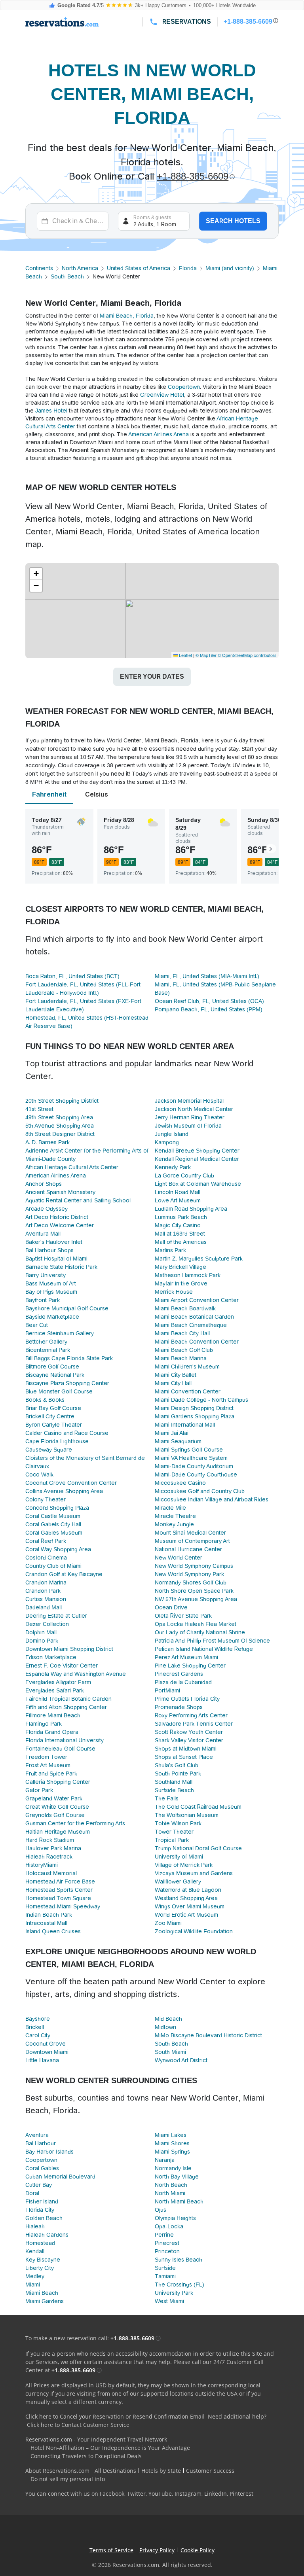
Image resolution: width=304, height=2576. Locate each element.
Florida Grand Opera (52, 1732)
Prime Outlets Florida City (187, 1699)
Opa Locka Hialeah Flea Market (196, 1624)
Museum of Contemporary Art (192, 1541)
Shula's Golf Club (177, 1765)
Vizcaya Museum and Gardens (194, 1873)
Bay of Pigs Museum (51, 1292)
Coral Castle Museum (53, 1516)
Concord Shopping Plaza (57, 1508)
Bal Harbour (41, 2143)
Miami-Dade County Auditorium (194, 1466)
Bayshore (38, 2019)
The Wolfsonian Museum (187, 1815)
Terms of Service (111, 2550)
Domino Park (42, 1641)
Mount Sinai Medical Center (190, 1533)
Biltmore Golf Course (52, 1367)
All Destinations (115, 2471)
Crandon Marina (46, 1582)
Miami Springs (172, 2152)
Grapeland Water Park (54, 1798)
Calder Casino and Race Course (67, 1433)
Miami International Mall (185, 1425)
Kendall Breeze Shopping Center (197, 1151)
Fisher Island (42, 2201)
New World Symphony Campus (194, 1566)
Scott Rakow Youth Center (189, 1732)
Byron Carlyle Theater (54, 1425)
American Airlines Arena (159, 434)
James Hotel (51, 411)
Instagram (188, 2494)
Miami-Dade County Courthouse (196, 1474)
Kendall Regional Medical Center (197, 1159)
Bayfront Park (43, 1300)
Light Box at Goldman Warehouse (198, 1184)
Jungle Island (172, 1134)
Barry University (46, 1275)
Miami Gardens (45, 2301)
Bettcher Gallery (46, 1342)
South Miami (170, 2052)
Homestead (40, 2243)
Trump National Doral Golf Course (198, 1848)
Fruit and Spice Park (51, 1773)
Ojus (161, 2210)
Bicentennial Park (48, 1350)
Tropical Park (172, 1840)
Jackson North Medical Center (194, 1109)
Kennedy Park (173, 1167)
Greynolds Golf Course (55, 1815)
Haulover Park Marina (53, 1848)
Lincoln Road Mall (178, 1192)
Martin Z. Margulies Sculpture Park (199, 1259)
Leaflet (185, 655)
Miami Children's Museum (187, 1367)
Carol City (38, 2035)
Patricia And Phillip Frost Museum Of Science (212, 1641)
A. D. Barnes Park (47, 1142)
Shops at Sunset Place (184, 1757)
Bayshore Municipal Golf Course (67, 1308)
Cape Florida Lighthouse (57, 1441)
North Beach (171, 2185)
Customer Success (210, 2471)
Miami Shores (172, 2143)
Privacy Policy (157, 2550)
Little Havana (42, 2060)
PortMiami (167, 1690)
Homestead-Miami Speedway (63, 1906)
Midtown (165, 2027)
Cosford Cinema (46, 1558)
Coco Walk (39, 1474)
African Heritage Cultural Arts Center (72, 1167)
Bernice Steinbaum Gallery (60, 1333)
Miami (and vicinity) (230, 268)
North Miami (170, 2193)
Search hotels (233, 221)
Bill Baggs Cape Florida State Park (69, 1358)
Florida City (40, 2210)
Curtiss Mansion (46, 1599)
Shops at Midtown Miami (186, 1749)
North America (80, 268)
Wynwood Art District (181, 2060)
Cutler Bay (39, 2185)
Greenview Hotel (162, 395)
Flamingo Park (44, 1724)
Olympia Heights (175, 2218)
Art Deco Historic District (57, 1217)
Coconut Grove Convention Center (71, 1483)
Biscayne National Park (55, 1375)
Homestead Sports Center (59, 1890)
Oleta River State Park (183, 1616)
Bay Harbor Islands (49, 2152)
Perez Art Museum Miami (186, 1657)
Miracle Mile (170, 1508)
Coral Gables (42, 2168)
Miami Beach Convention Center (197, 1342)
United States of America (139, 268)
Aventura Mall (43, 1234)
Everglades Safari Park (55, 1690)
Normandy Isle (173, 2168)
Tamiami (165, 2276)
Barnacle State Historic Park (61, 1267)
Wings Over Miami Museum (190, 1906)
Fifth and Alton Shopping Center (66, 1707)
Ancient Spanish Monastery (60, 1192)
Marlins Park (170, 1250)
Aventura (37, 2135)
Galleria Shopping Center (58, 1782)
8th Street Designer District (60, 1134)
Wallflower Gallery (178, 1881)
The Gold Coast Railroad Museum (198, 1807)
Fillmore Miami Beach (53, 1715)
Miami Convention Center (188, 1391)
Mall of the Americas (181, 1242)
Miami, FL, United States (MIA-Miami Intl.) (207, 976)
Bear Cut (37, 1325)
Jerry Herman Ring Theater (190, 1117)
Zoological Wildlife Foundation (194, 1931)
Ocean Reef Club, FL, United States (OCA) (209, 1001)
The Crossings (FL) (180, 2285)
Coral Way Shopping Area (58, 1549)
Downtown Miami (47, 2052)
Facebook (112, 2494)
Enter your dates (152, 677)
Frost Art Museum (48, 1765)
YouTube (160, 2494)
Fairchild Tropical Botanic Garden (68, 1699)
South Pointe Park (178, 1773)
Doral (32, 2193)
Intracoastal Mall (46, 1923)
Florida (188, 268)
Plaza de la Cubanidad (183, 1682)
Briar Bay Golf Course (53, 1408)
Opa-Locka (169, 2226)
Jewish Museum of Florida (188, 1126)
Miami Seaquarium (178, 1441)
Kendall (35, 2251)
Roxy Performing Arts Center (191, 1715)
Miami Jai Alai (172, 1433)
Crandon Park (43, 1591)
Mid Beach (168, 2019)
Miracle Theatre (175, 1516)
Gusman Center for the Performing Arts (75, 1823)
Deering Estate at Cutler (56, 1616)
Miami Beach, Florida (127, 316)
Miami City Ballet (176, 1375)
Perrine (164, 2235)
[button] (36, 574)
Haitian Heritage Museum (58, 1832)
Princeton (167, 2251)
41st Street (39, 1109)
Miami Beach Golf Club (184, 1350)
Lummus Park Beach (181, 1217)
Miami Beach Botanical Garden (194, 1317)
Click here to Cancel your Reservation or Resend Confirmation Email (115, 2416)
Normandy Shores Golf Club (191, 1582)
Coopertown (184, 387)
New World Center (179, 1558)
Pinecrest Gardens (179, 1674)
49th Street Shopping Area (59, 1117)
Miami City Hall (173, 1383)
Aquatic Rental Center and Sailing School (78, 1200)
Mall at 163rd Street (180, 1234)
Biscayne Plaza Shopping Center (67, 1383)
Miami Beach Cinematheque (191, 1325)
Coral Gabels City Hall (53, 1524)
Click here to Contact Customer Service (78, 2425)
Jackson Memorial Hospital (189, 1101)
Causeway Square (49, 1450)
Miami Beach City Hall (182, 1333)
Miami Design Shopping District (194, 1408)
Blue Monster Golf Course (59, 1391)
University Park (174, 2293)
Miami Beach (42, 2293)
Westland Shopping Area (186, 1898)
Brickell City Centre (50, 1416)
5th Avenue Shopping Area (60, 1126)
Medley (35, 2276)
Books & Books (45, 1400)
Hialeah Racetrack (49, 1857)
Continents (39, 268)
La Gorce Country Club (184, 1175)
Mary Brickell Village (180, 1267)
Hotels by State (161, 2471)
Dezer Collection (47, 1624)
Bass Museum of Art (51, 1283)
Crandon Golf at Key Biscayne (64, 1574)
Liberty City (40, 2268)
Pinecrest (167, 2243)
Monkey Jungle (174, 1524)
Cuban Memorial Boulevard (60, 2177)
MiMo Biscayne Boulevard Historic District (208, 2035)
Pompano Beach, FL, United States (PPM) (209, 1009)
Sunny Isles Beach (179, 2260)
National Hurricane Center (188, 1549)
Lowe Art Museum (178, 1200)
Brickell (35, 2027)
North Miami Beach (179, 2201)
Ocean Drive (171, 1607)
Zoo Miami (168, 1923)
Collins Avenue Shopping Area (64, 1491)
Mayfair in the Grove (181, 1283)
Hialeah (35, 2226)
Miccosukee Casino (180, 1483)
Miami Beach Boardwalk (185, 1308)
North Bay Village (177, 2177)
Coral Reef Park (46, 1541)
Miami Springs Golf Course (189, 1450)
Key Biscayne (43, 2260)
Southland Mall (174, 1782)
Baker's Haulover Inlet (54, 1242)
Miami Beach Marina (181, 1358)
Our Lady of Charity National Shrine (200, 1632)
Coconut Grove (46, 2044)
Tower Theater (174, 1832)
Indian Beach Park (49, 1915)
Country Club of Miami (53, 1566)
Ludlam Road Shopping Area (191, 1209)
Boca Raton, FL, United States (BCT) (72, 976)
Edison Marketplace (51, 1657)
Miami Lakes (171, 2135)
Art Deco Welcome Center (60, 1225)
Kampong (167, 1142)
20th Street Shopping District (62, 1101)
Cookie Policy (198, 2550)
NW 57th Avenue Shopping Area (196, 1599)
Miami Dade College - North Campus (201, 1400)
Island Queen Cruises (53, 1931)
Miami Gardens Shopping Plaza (195, 1416)
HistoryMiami (42, 1865)
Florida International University (65, 1740)
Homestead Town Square (58, 1898)
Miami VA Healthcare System (191, 1458)
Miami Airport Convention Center (197, 1300)
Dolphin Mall (41, 1632)
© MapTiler (206, 655)
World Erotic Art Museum (186, 1915)
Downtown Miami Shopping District (69, 1649)
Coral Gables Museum (54, 1533)
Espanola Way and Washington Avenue (76, 1674)
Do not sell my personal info (68, 2479)
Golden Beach (44, 2218)
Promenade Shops (179, 1707)
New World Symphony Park (189, 1574)
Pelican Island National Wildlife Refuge (204, 1649)
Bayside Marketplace (52, 1317)
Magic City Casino (178, 1225)
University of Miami (179, 1857)
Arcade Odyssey (47, 1209)
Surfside (165, 2268)
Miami (33, 2285)
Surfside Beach (174, 1790)
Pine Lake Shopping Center (190, 1666)
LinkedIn (216, 2494)
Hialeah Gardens (47, 2235)
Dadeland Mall (44, 1607)
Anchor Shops (44, 1184)
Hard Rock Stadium (50, 1840)
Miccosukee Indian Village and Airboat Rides (212, 1499)
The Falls (167, 1798)
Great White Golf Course (57, 1807)
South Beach (67, 276)
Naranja (165, 2160)
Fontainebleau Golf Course (60, 1749)
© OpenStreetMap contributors (247, 655)
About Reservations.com (57, 2471)
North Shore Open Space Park (194, 1591)
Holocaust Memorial (51, 1873)
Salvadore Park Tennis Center (194, 1724)
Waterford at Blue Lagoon (188, 1890)
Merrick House (174, 1292)
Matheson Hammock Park (188, 1275)
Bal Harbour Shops (49, 1250)
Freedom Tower (46, 1757)
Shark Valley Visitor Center (189, 1740)
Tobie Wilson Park (178, 1823)
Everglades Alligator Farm (58, 1682)
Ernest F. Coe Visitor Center (62, 1666)
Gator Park (39, 1790)
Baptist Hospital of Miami (56, 1259)
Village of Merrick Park (184, 1865)
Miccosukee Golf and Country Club (200, 1491)
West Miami (169, 2301)
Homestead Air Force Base (60, 1881)
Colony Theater (46, 1499)
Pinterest (241, 2494)
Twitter (136, 2494)
